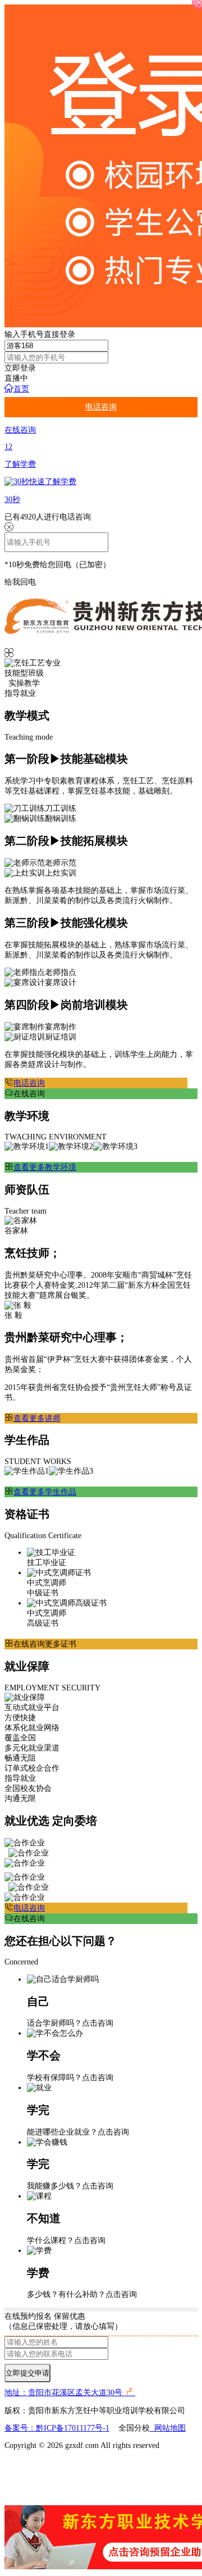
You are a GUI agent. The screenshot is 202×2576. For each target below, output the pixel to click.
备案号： (20, 2428)
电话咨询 (101, 407)
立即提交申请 (27, 2373)
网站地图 (168, 2428)
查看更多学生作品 (45, 1492)
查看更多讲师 (37, 1418)
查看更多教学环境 (45, 1167)
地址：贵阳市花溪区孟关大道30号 (65, 2393)
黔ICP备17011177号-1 (73, 2428)
